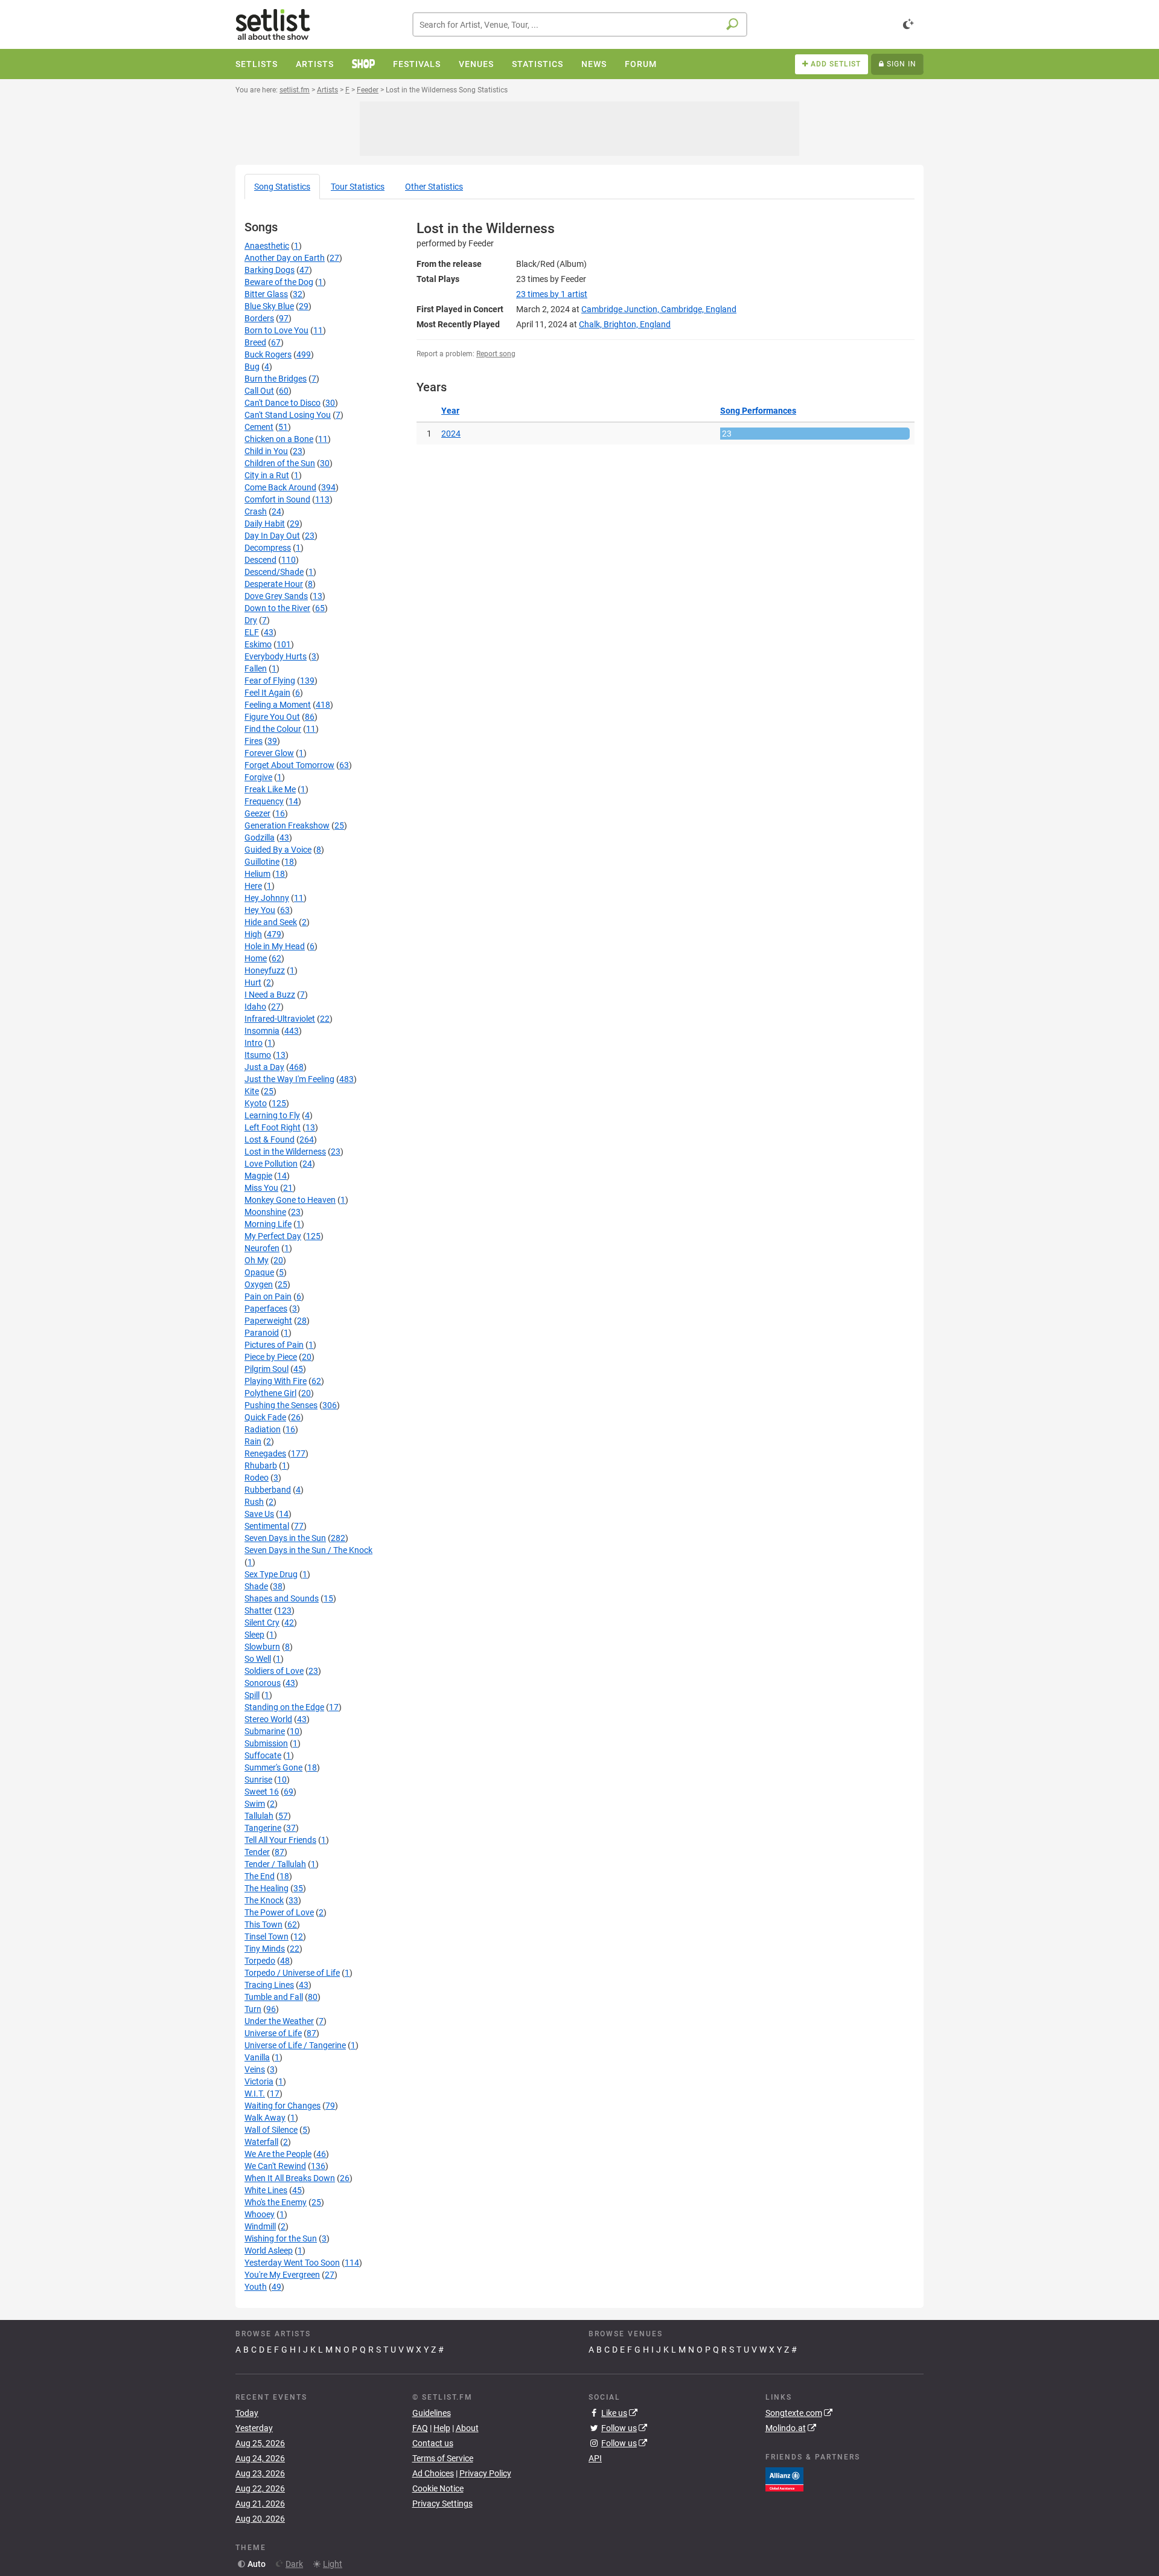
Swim (255, 1804)
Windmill (260, 2226)
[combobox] (580, 24)
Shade (256, 1586)
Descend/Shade (274, 572)
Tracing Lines (269, 1985)
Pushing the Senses (281, 1405)
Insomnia (262, 1031)
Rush (254, 1502)
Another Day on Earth (285, 258)
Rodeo (257, 1478)
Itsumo (258, 1055)
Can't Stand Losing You (288, 415)
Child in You (266, 451)
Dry (251, 620)
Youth (256, 2287)
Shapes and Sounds (282, 1598)
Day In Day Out (272, 536)
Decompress (268, 548)
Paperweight (268, 1321)
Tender (257, 1852)
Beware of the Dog (279, 282)
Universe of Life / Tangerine (295, 2045)
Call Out (259, 391)
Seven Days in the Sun (285, 1538)
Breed (255, 342)
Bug (252, 367)
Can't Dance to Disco (283, 403)
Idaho (255, 1007)
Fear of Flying (270, 681)
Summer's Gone (273, 1767)
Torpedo (260, 1961)
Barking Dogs (270, 270)
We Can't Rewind (275, 2166)
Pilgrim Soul (267, 1369)
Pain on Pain (268, 1296)
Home (256, 958)
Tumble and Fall (274, 1997)
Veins (255, 2069)
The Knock (264, 1900)
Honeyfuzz (265, 970)
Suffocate (263, 1755)
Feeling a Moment (278, 705)
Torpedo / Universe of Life (292, 1973)
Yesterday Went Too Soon (292, 2263)
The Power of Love (279, 1912)
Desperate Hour (274, 584)
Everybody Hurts (276, 656)
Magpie (258, 1176)
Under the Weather (279, 2021)
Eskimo (258, 644)
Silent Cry (262, 1623)
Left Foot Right (273, 1127)
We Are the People (278, 2154)
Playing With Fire (276, 1381)
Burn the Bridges (276, 379)
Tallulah (259, 1816)
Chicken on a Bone (279, 439)
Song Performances (758, 411)
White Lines (266, 2190)
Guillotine (262, 862)
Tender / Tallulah (275, 1864)
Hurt (253, 982)
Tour (358, 187)
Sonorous (263, 1683)
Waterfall (261, 2142)
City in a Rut (267, 475)
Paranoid (262, 1333)
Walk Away (265, 2118)
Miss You (261, 1188)
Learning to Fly (272, 1115)
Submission (266, 1743)
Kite (252, 1091)
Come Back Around (280, 487)
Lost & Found (270, 1139)
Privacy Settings (442, 2504)
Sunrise (258, 1780)
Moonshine (265, 1212)
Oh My (257, 1260)
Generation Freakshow (287, 825)
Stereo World (268, 1719)
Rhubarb (261, 1466)
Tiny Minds (265, 1949)
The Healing (267, 1888)
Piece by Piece (271, 1357)
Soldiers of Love (274, 1671)
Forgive (258, 777)
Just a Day (264, 1067)
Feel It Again (267, 693)
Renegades (265, 1453)
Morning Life (268, 1224)
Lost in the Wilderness (285, 1152)
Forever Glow (269, 753)
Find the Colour (273, 729)
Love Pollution (271, 1164)
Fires (254, 741)
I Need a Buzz (270, 995)
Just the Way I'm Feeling (289, 1079)
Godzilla (260, 838)
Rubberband (268, 1490)
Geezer (257, 813)
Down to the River (277, 608)
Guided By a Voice (278, 850)
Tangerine (263, 1828)
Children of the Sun (280, 463)
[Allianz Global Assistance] (784, 2478)
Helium (257, 874)
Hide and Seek (271, 922)
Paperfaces (266, 1309)
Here (253, 886)
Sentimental (267, 1526)
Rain (253, 1441)
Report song (496, 354)
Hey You (260, 910)
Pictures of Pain (274, 1345)
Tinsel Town (267, 1937)
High (253, 934)
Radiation (263, 1429)
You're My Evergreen (282, 2275)
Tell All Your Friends (280, 1840)
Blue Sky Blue (269, 306)
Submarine (265, 1731)
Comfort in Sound (277, 499)
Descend (260, 560)
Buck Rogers (268, 354)
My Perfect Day (273, 1236)
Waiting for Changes (283, 2106)
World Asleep (269, 2251)
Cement (259, 427)
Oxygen (259, 1284)
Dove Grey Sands (276, 596)
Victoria (259, 2081)
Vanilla (257, 2057)
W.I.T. (255, 2094)
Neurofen (262, 1248)
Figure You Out (272, 717)
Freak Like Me (270, 789)
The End (260, 1876)
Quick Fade (265, 1417)
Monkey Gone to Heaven (290, 1200)
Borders (259, 318)
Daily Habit (265, 524)
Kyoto (256, 1103)
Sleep (254, 1635)
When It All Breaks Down (290, 2178)
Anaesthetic (267, 246)
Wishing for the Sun (281, 2238)
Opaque (259, 1272)
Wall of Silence (271, 2130)
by (552, 294)
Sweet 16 (262, 1792)
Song (282, 187)
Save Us (259, 1514)
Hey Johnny (267, 898)
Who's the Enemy (276, 2202)
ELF (252, 632)
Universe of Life (273, 2033)
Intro (254, 1043)
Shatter (258, 1610)
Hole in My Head (275, 946)
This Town (263, 1924)
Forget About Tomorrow (289, 765)
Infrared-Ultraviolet (280, 1019)
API (595, 2458)
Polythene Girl (270, 1393)
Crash (256, 511)
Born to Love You (276, 330)
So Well (258, 1659)
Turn (253, 2009)
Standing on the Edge (284, 1707)
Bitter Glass (266, 294)
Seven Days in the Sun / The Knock (308, 1550)
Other (434, 187)
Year (450, 411)
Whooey (260, 2214)
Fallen (256, 668)
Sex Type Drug (271, 1574)
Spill (252, 1695)
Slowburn (262, 1647)
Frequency (264, 801)
